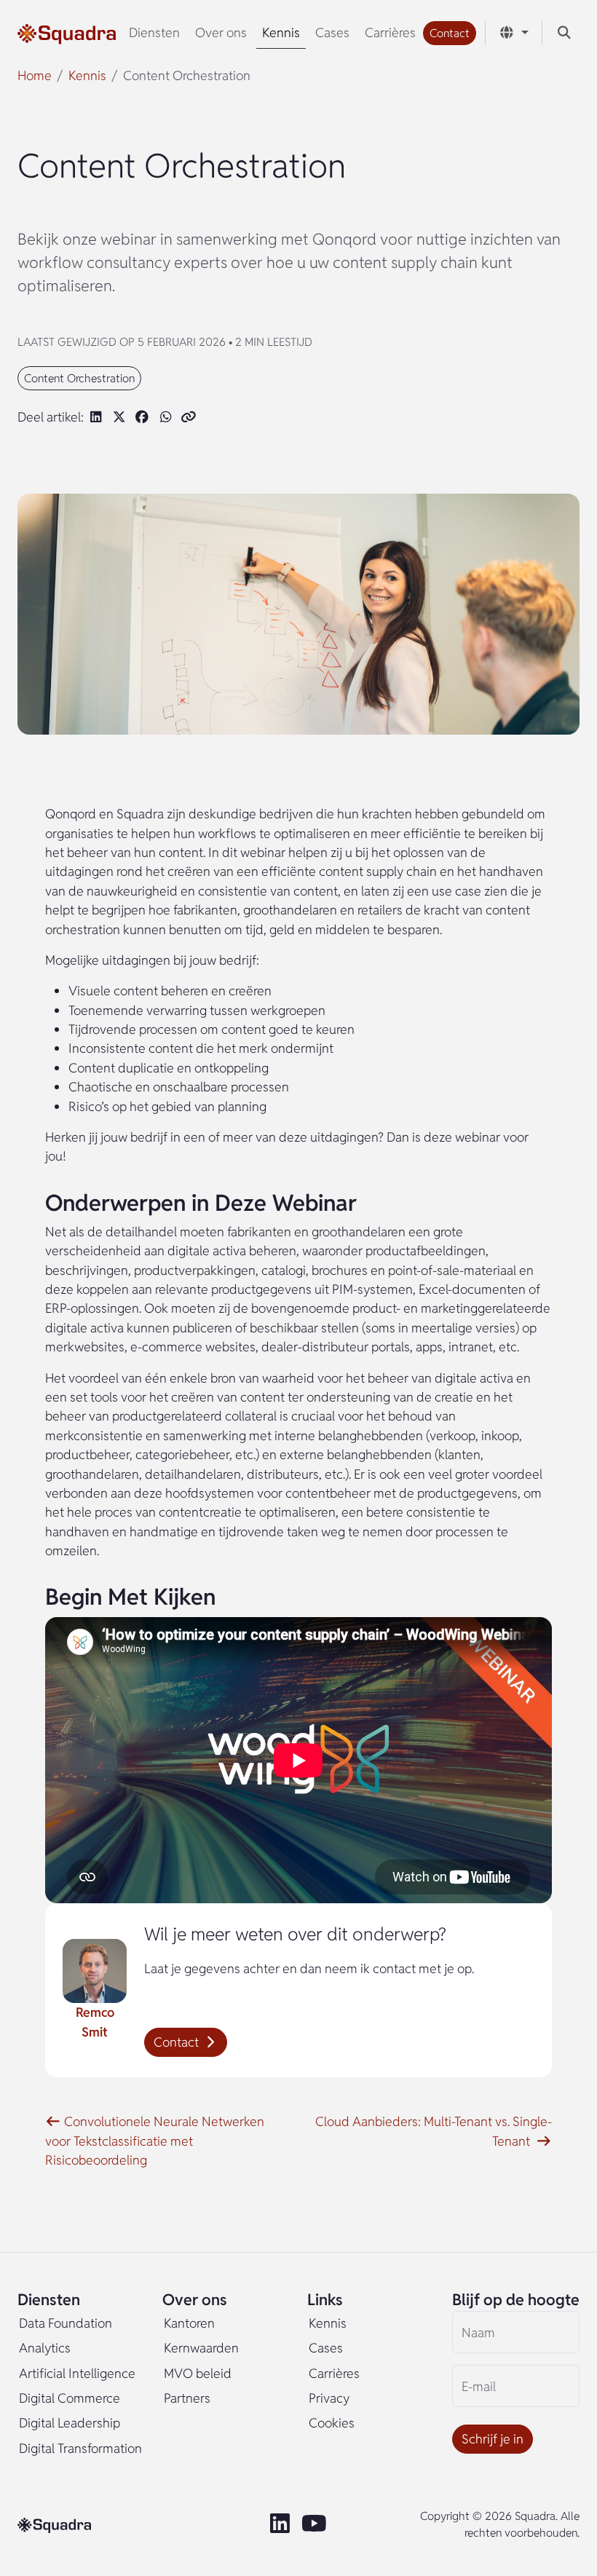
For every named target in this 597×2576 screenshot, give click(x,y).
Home (35, 75)
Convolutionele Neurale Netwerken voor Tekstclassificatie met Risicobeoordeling (155, 2141)
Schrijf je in (493, 2439)
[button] (450, 33)
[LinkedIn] (282, 2524)
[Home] (67, 33)
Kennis (87, 75)
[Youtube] (316, 2524)
